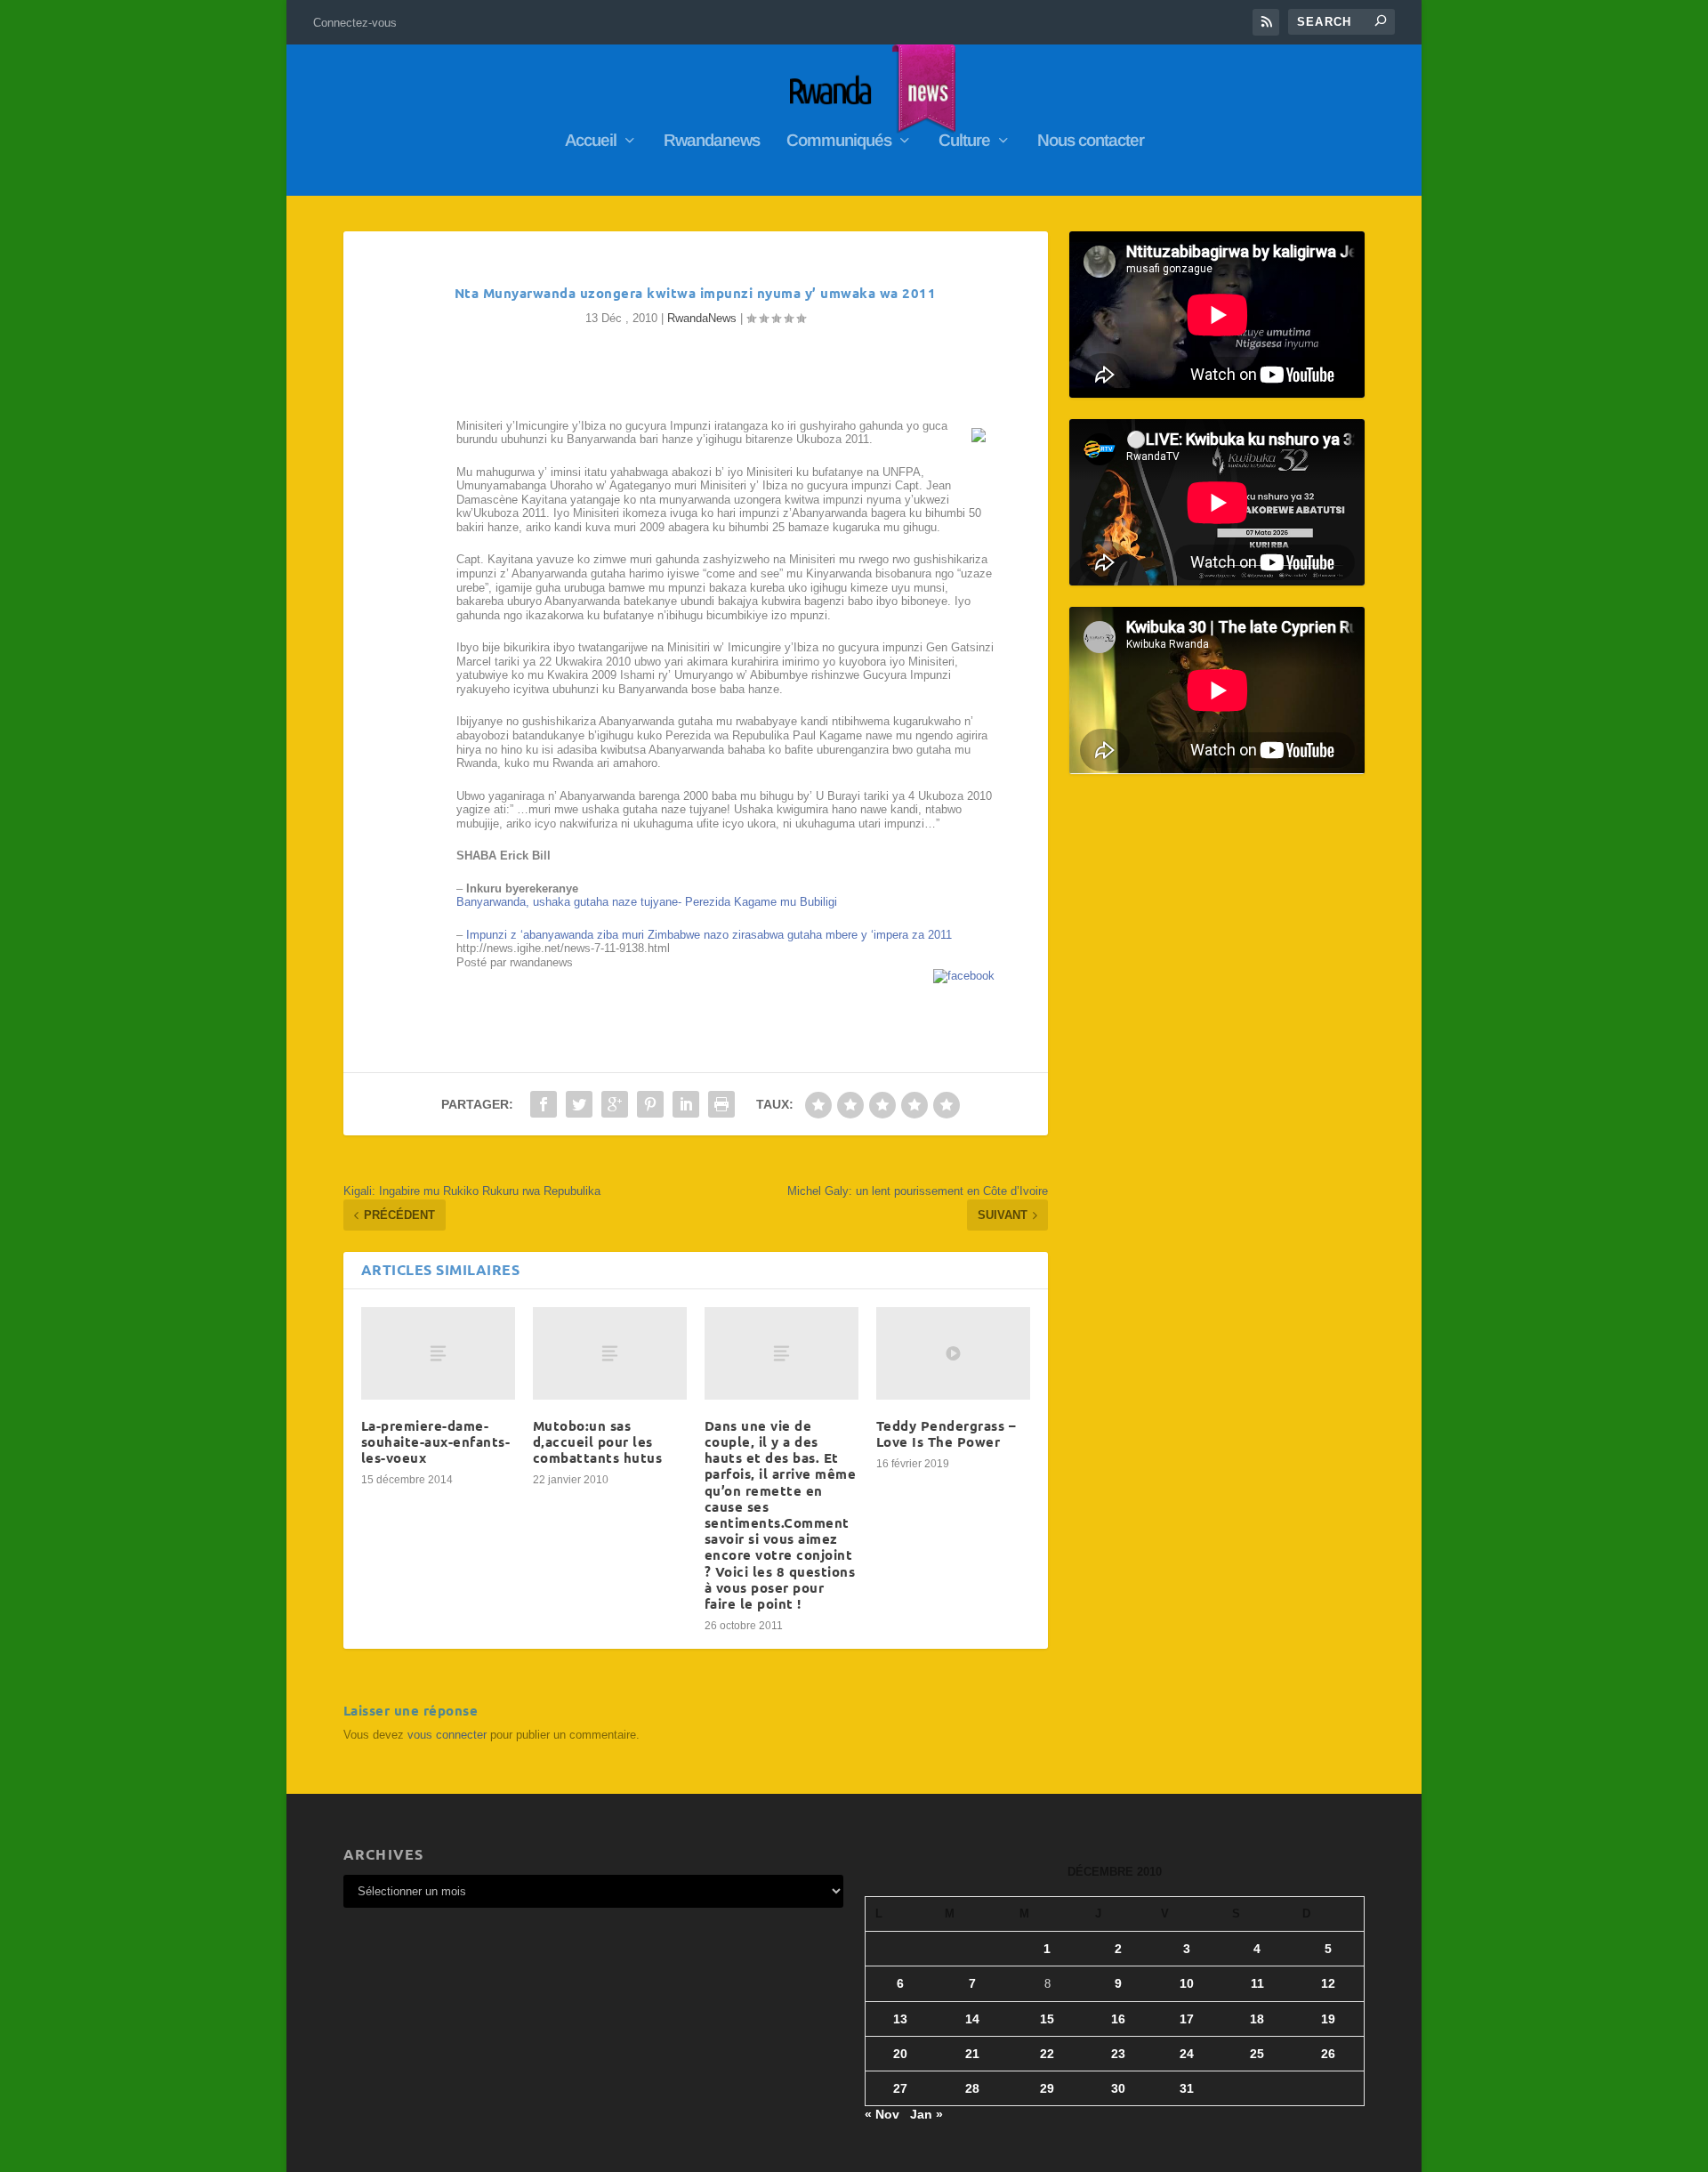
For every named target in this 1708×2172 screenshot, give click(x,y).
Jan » (927, 2114)
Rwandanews (712, 141)
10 (1187, 1983)
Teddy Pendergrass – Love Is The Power (947, 1433)
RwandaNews (702, 318)
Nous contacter (1091, 141)
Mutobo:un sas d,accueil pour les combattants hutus (598, 1441)
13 (900, 2019)
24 (1187, 2054)
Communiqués (839, 141)
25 (1257, 2054)
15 (1047, 2019)
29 (1047, 2088)
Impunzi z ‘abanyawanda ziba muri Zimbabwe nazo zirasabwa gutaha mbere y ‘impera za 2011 (709, 935)
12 (1328, 1983)
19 (1328, 2019)
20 (900, 2054)
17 (1187, 2019)
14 (972, 2019)
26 (1328, 2054)
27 (900, 2088)
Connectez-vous (355, 23)
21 (972, 2054)
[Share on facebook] (964, 976)
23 (1118, 2054)
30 (1118, 2088)
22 (1047, 2054)
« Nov (882, 2114)
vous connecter (447, 1735)
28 (972, 2088)
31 (1187, 2088)
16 (1118, 2019)
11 (1257, 1983)
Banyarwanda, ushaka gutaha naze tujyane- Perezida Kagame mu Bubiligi (647, 902)
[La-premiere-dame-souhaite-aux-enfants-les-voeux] (438, 1353)
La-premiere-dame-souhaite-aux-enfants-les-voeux (436, 1441)
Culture (964, 141)
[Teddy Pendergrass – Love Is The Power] (953, 1353)
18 (1257, 2019)
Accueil (591, 141)
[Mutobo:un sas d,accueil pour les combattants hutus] (610, 1353)
